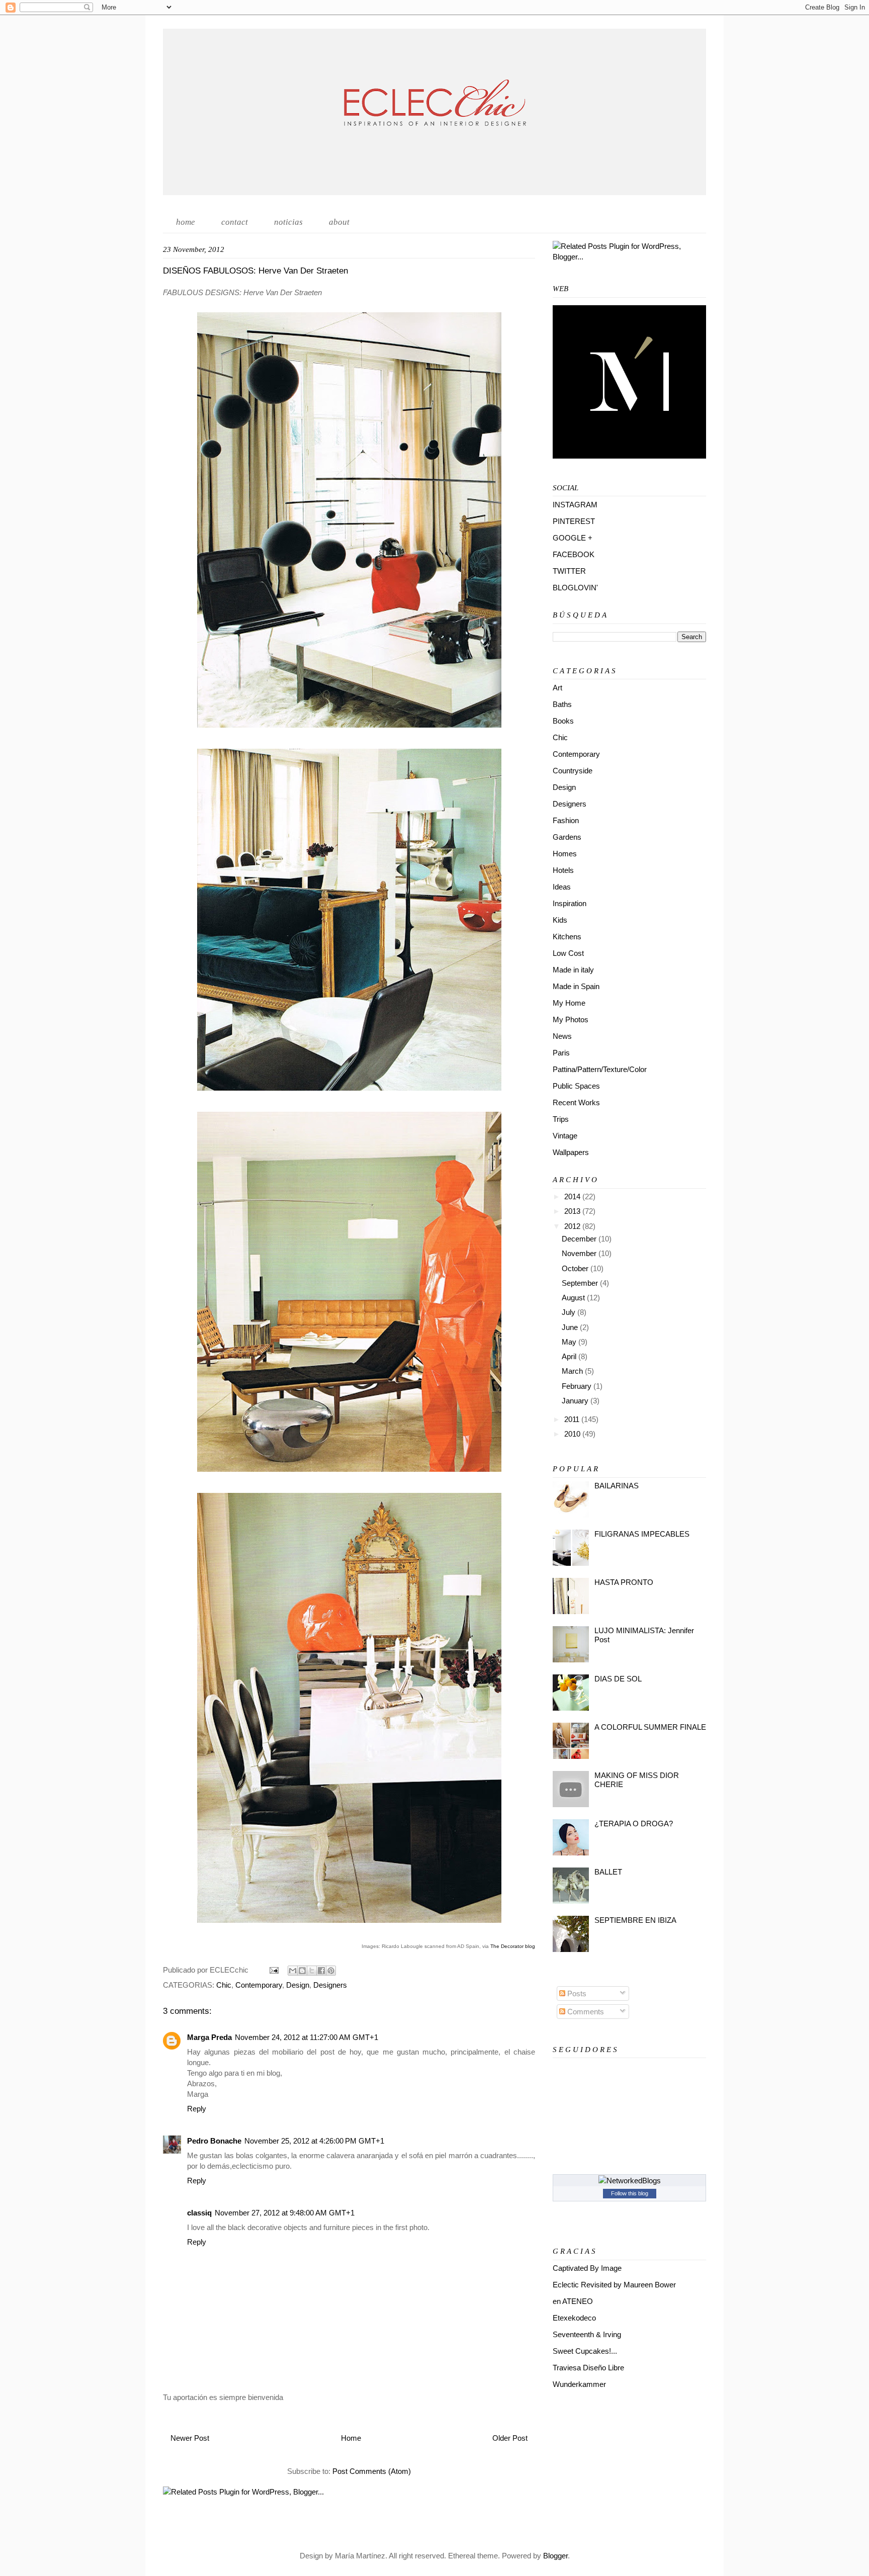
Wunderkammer (579, 2384)
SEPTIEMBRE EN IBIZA (635, 1920)
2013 (573, 1211)
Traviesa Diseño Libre (588, 2368)
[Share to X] (312, 1971)
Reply (197, 2109)
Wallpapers (571, 1152)
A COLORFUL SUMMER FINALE (650, 1727)
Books (563, 721)
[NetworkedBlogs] (630, 2181)
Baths (562, 704)
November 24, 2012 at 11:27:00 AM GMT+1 (307, 2037)
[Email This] (293, 1971)
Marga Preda (209, 2037)
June (571, 1327)
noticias (288, 222)
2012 (573, 1226)
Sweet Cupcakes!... (585, 2351)
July (570, 1312)
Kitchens (567, 937)
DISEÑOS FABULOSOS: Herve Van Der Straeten (255, 271)
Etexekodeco (574, 2318)
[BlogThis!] (302, 1971)
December (580, 1239)
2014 (573, 1196)
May (570, 1342)
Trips (561, 1119)
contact (235, 222)
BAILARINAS (617, 1486)
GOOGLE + (573, 538)
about (339, 222)
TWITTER (569, 571)
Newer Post (190, 2438)
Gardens (567, 837)
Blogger (555, 2556)
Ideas (562, 887)
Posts (576, 1993)
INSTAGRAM (575, 505)
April (570, 1356)
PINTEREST (574, 521)
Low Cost (568, 953)
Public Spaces (576, 1086)
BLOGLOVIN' (575, 588)
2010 (573, 1434)
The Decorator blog (513, 1946)
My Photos (571, 1019)
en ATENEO (573, 2301)
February (578, 1386)
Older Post (510, 2438)
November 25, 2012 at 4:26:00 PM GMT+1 (314, 2141)
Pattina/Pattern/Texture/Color (600, 1069)
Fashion (566, 820)
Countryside (573, 771)
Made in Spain (576, 986)
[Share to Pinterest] (331, 1971)
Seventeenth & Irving (587, 2334)
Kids (560, 920)
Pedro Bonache (214, 2141)
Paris (561, 1053)
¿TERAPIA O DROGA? (634, 1824)
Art (557, 688)
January (576, 1401)
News (562, 1036)
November (580, 1253)
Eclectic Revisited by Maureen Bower (614, 2285)
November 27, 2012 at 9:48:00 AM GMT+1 (285, 2213)
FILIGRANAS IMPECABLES (642, 1534)
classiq (199, 2213)
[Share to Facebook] (321, 1971)
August (574, 1298)
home (186, 222)
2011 (573, 1419)
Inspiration (570, 903)
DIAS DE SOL (618, 1679)
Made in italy (573, 970)
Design (298, 1985)
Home (351, 2438)
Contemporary (259, 1985)
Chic (224, 1985)
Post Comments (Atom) (372, 2471)
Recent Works (576, 1102)
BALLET (608, 1872)
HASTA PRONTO (624, 1582)
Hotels (563, 870)
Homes (565, 854)
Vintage (565, 1136)
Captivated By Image (587, 2268)
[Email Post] (273, 1970)
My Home (569, 1003)
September (581, 1283)
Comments (585, 2012)
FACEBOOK (574, 554)
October (576, 1268)
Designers (330, 1985)
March (573, 1371)
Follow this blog (630, 2193)
